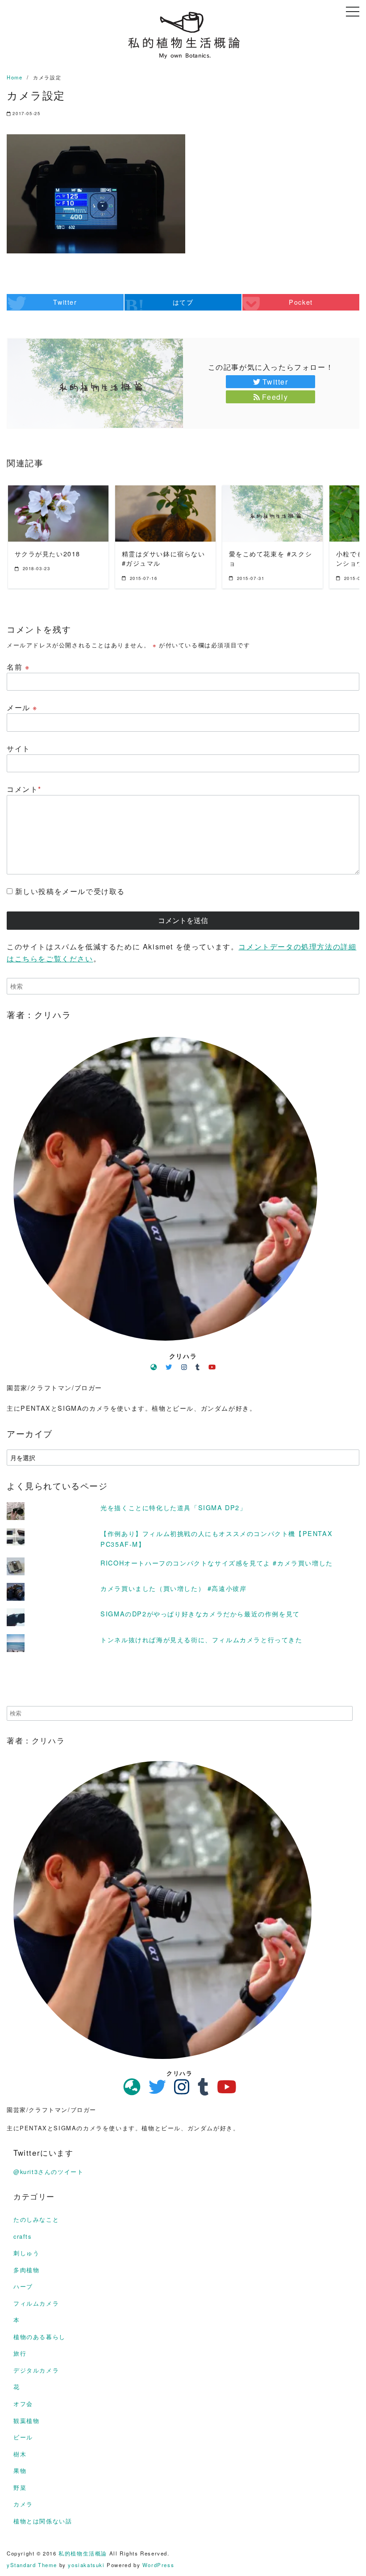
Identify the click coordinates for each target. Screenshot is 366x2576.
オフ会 (23, 2404)
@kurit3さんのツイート (48, 2172)
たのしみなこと (36, 2219)
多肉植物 (26, 2270)
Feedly (275, 397)
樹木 (20, 2454)
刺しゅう (26, 2253)
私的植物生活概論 (83, 2553)
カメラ (23, 2504)
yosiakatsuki (86, 2565)
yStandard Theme (32, 2565)
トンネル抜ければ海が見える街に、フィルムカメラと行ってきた (201, 1639)
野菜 (20, 2487)
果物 (20, 2470)
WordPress (158, 2565)
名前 (18, 667)
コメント (24, 789)
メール (22, 707)
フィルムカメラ (36, 2303)
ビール (23, 2437)
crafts (23, 2236)
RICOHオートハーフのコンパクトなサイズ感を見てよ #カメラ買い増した (217, 1563)
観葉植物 (26, 2421)
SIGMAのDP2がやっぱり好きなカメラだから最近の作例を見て (200, 1613)
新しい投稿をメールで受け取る (70, 891)
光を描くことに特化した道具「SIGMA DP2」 (173, 1507)
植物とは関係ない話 (43, 2521)
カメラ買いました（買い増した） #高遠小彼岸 (173, 1588)
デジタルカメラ (36, 2370)
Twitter (275, 382)
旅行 (20, 2353)
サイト (19, 748)
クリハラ (183, 1356)
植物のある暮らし (40, 2337)
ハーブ (23, 2286)
